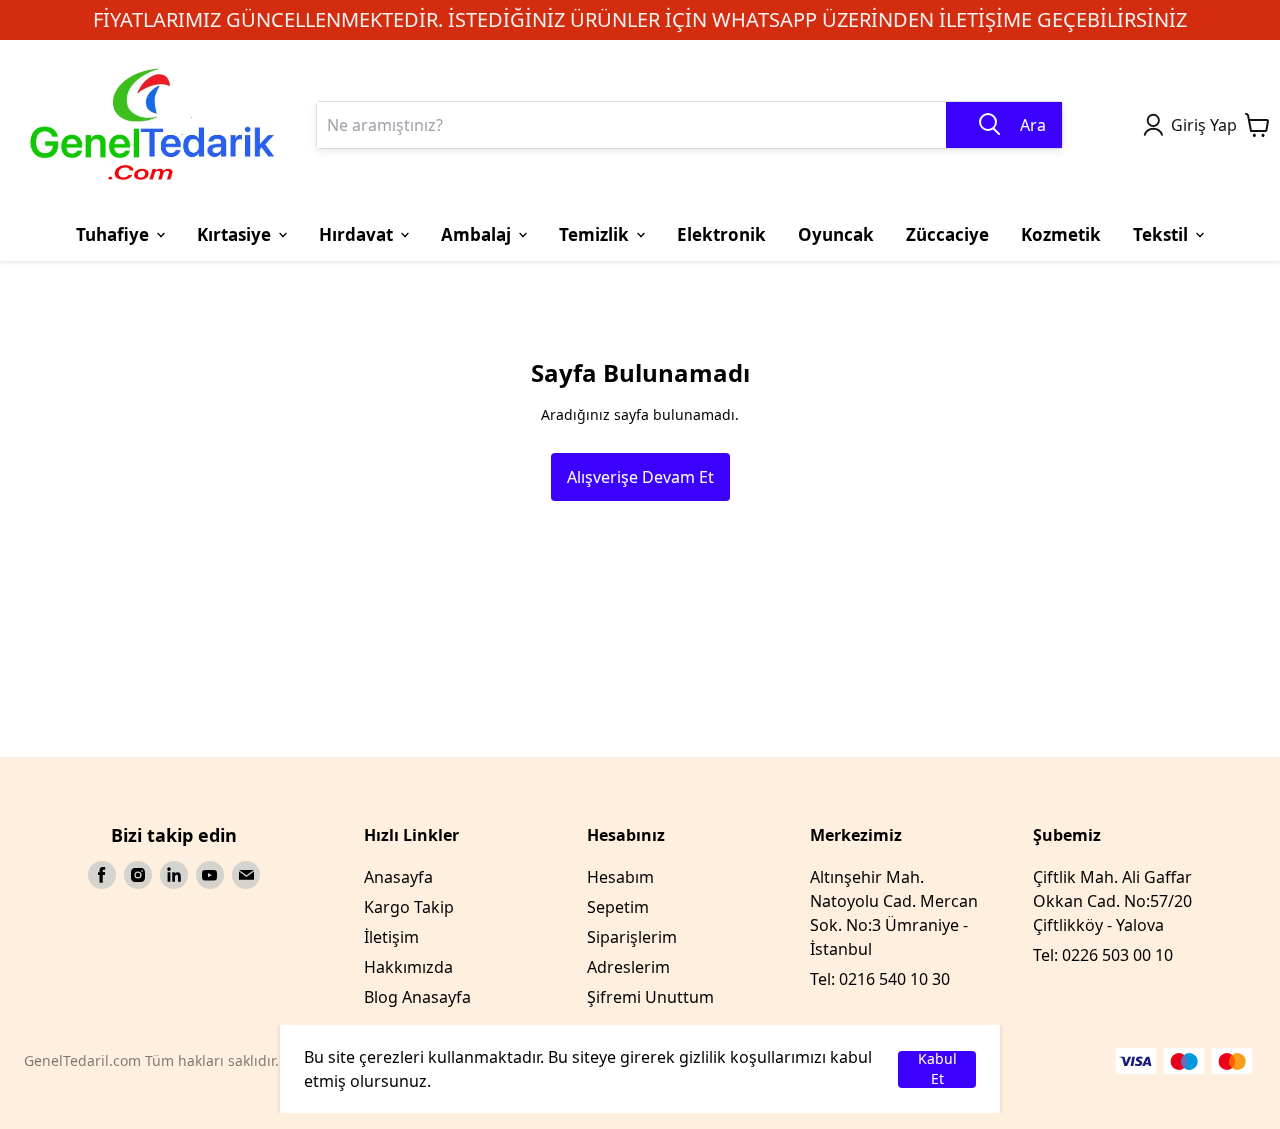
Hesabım (620, 877)
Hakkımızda (408, 967)
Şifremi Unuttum (650, 997)
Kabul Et (937, 1069)
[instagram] (138, 875)
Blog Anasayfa (417, 997)
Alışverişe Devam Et (640, 477)
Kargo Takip (409, 907)
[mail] (246, 875)
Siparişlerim (632, 937)
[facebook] (102, 875)
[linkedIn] (174, 875)
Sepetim (618, 907)
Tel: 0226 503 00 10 (1103, 955)
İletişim (391, 937)
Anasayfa (398, 877)
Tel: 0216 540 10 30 (880, 979)
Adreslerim (628, 967)
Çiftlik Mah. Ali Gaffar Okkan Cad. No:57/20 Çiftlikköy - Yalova (1112, 901)
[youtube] (210, 875)
